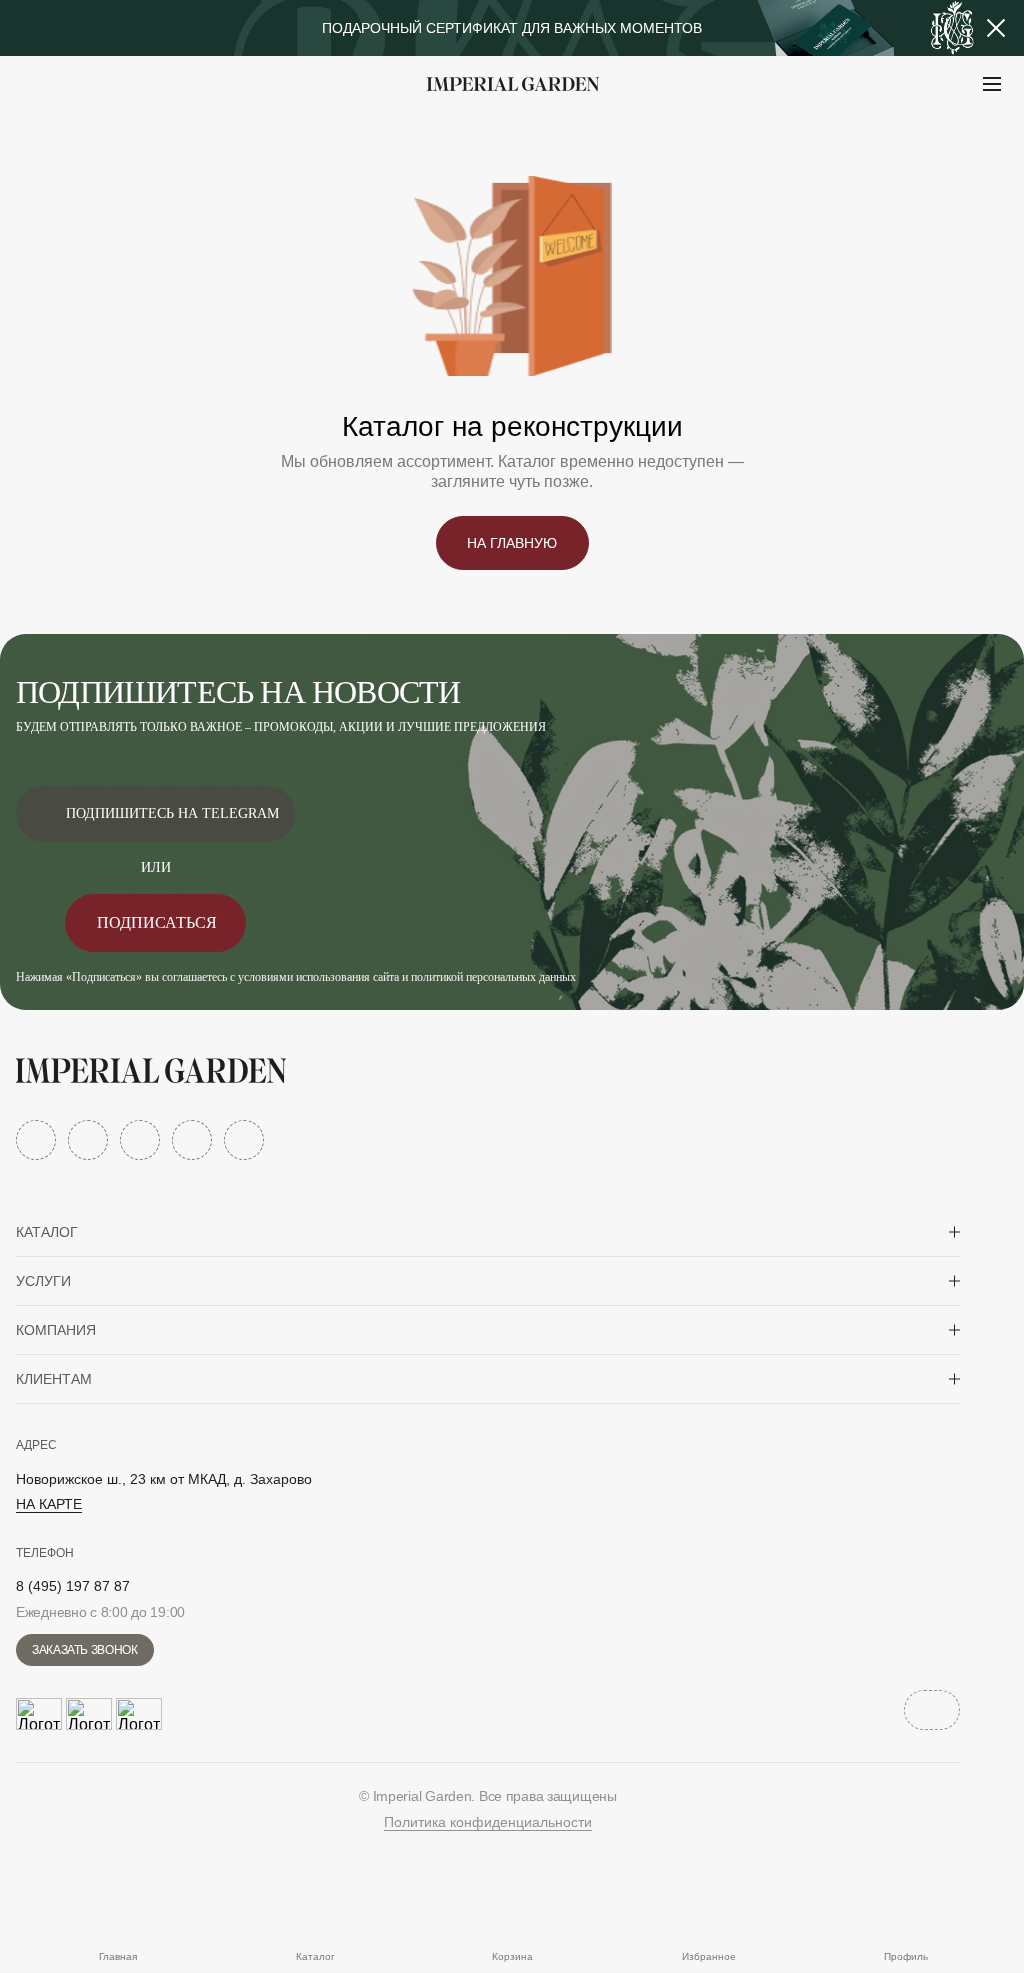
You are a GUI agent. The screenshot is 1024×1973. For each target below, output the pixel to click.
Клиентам (54, 1379)
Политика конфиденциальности (488, 1822)
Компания (56, 1330)
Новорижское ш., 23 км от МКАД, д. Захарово (164, 1479)
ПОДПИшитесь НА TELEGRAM (172, 813)
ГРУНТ (70, 133)
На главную (512, 543)
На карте (49, 1504)
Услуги (43, 1281)
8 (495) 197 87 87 (73, 1586)
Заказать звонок (85, 1650)
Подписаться (157, 922)
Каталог (47, 1232)
